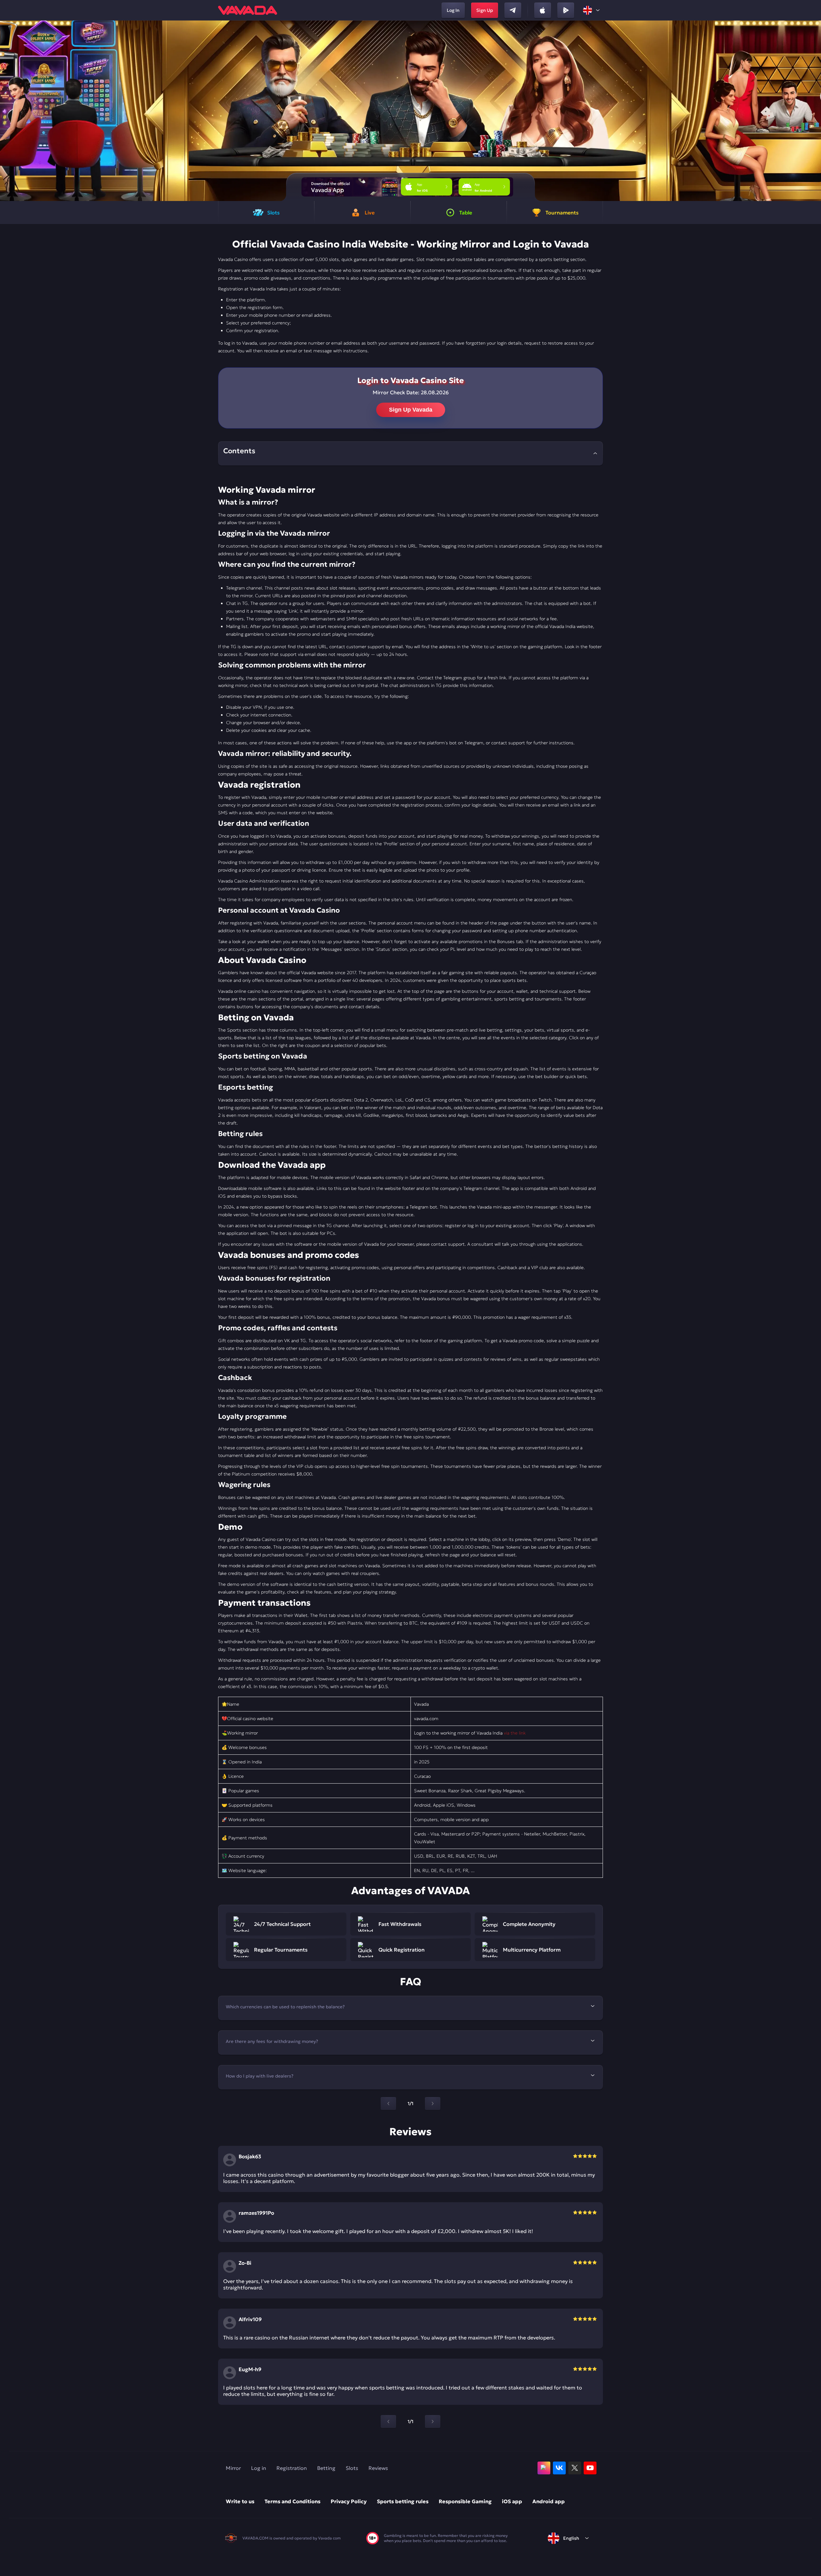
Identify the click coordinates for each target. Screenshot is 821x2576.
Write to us (240, 2501)
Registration (292, 2468)
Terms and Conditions (292, 2501)
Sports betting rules (403, 2501)
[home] (248, 10)
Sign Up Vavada (411, 410)
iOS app (512, 2501)
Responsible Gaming (465, 2501)
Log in (259, 2468)
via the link (515, 1733)
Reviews (378, 2468)
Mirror (233, 2468)
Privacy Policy (349, 2501)
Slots (352, 2468)
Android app (549, 2501)
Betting (326, 2468)
